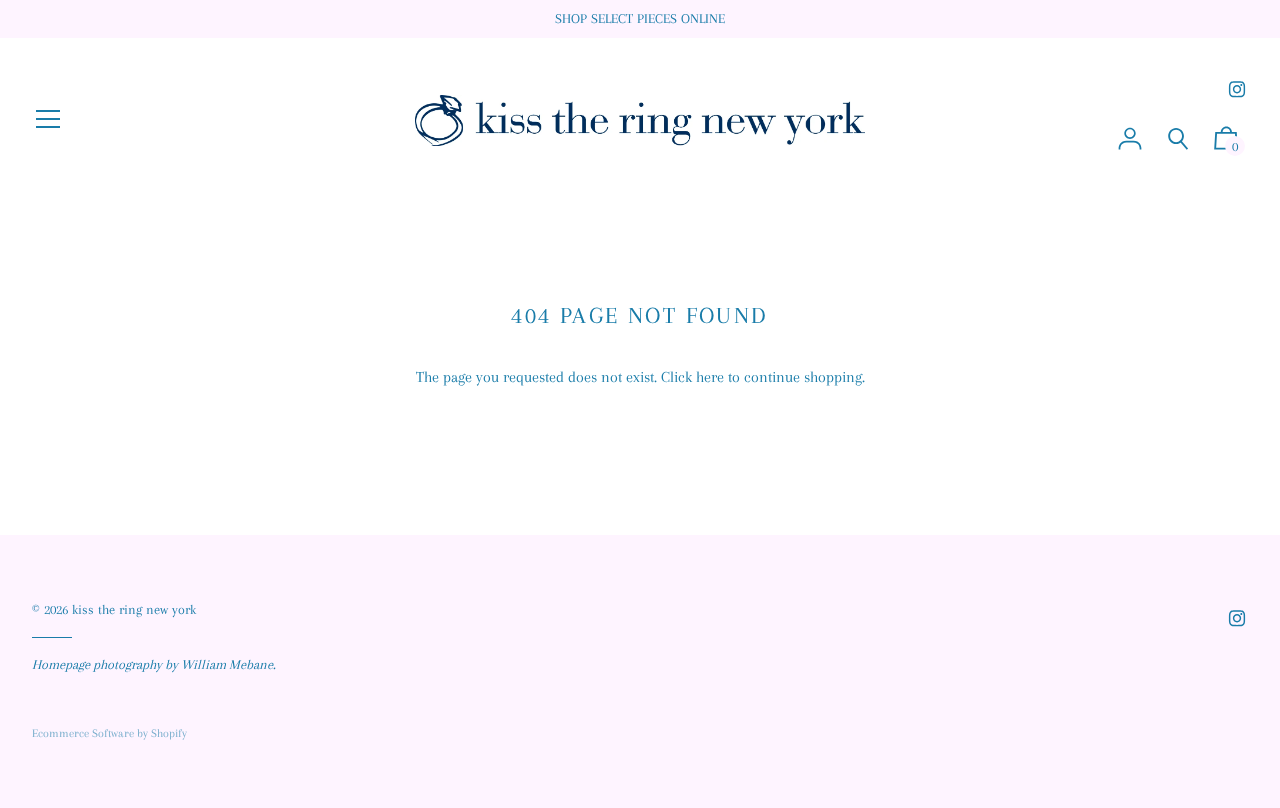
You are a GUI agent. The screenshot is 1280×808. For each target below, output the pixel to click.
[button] (1226, 143)
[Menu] (48, 121)
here (710, 377)
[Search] (1178, 140)
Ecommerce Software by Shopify (109, 733)
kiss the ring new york (134, 609)
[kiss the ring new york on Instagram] (1237, 89)
